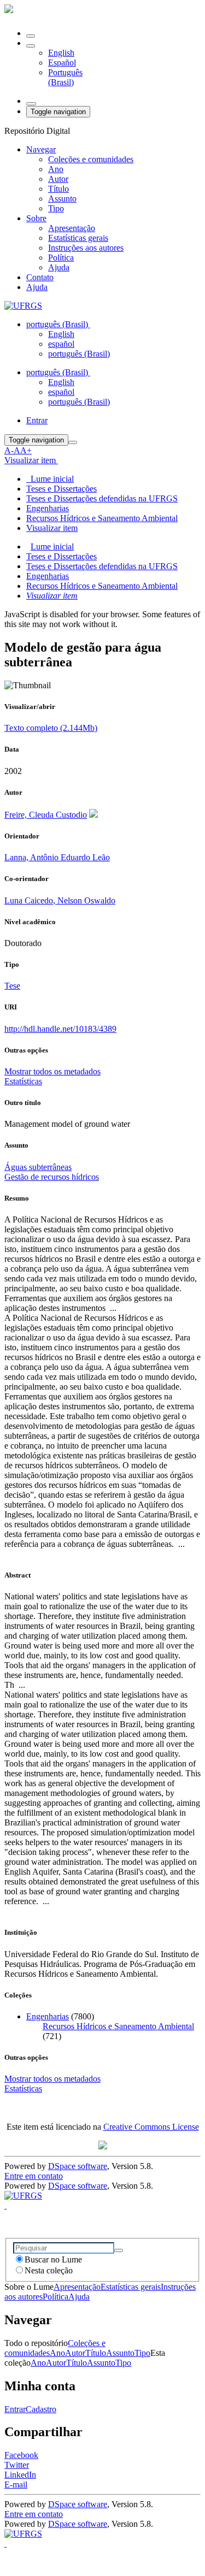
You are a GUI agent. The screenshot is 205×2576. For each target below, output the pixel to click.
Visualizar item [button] (31, 460)
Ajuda (59, 267)
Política (61, 258)
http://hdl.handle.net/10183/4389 (60, 1029)
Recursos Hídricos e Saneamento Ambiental (102, 518)
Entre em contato (34, 2176)
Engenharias (48, 508)
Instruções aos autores (86, 248)
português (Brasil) (79, 354)
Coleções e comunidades (91, 159)
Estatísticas (23, 2088)
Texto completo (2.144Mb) (51, 728)
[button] (31, 46)
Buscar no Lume (53, 2259)
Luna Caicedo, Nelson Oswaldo (60, 900)
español (61, 344)
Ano (56, 169)
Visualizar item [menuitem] (52, 528)
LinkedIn (20, 2475)
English (61, 53)
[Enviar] (119, 2250)
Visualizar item (52, 596)
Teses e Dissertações (61, 489)
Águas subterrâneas (38, 1167)
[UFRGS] (23, 306)
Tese (12, 986)
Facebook (21, 2455)
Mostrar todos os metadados (52, 2079)
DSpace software (78, 2166)
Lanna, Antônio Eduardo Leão (57, 857)
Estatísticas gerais (78, 238)
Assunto (62, 199)
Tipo (56, 208)
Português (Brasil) (65, 77)
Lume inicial (52, 546)
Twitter (17, 2465)
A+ (26, 450)
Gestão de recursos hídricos (52, 1177)
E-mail (16, 2485)
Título (58, 189)
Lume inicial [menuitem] (50, 479)
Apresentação (72, 228)
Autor (58, 179)
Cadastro (41, 2409)
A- (9, 450)
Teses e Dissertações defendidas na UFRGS (102, 498)
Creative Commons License (151, 2127)
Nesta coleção (49, 2270)
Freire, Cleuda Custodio (46, 815)
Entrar (15, 2409)
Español (62, 63)
